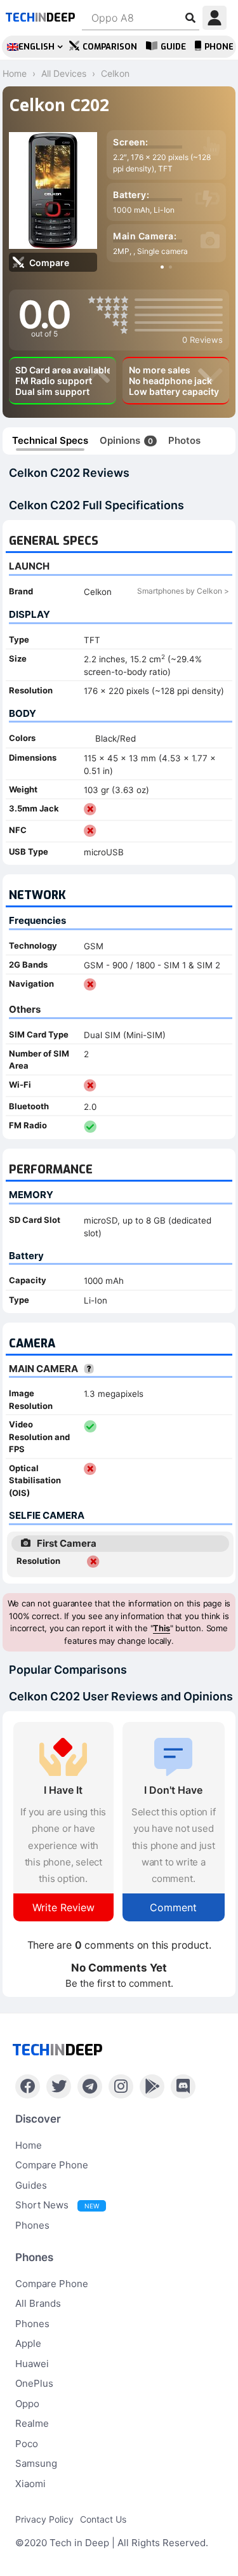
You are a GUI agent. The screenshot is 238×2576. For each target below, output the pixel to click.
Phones (32, 2225)
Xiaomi (30, 2484)
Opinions (126, 440)
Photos (184, 440)
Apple (28, 2343)
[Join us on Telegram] (90, 2086)
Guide (173, 47)
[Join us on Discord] (183, 2086)
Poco (27, 2444)
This (161, 1628)
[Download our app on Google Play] (152, 2086)
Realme (32, 2423)
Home (29, 2145)
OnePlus (34, 2383)
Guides (31, 2185)
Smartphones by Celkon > (183, 591)
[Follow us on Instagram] (121, 2086)
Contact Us (103, 2519)
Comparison (110, 47)
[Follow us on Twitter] (59, 2086)
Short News (57, 2205)
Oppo (27, 2404)
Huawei (32, 2364)
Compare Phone (52, 2165)
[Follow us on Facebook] (28, 2086)
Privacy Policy (44, 2519)
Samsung (36, 2463)
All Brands (38, 2303)
